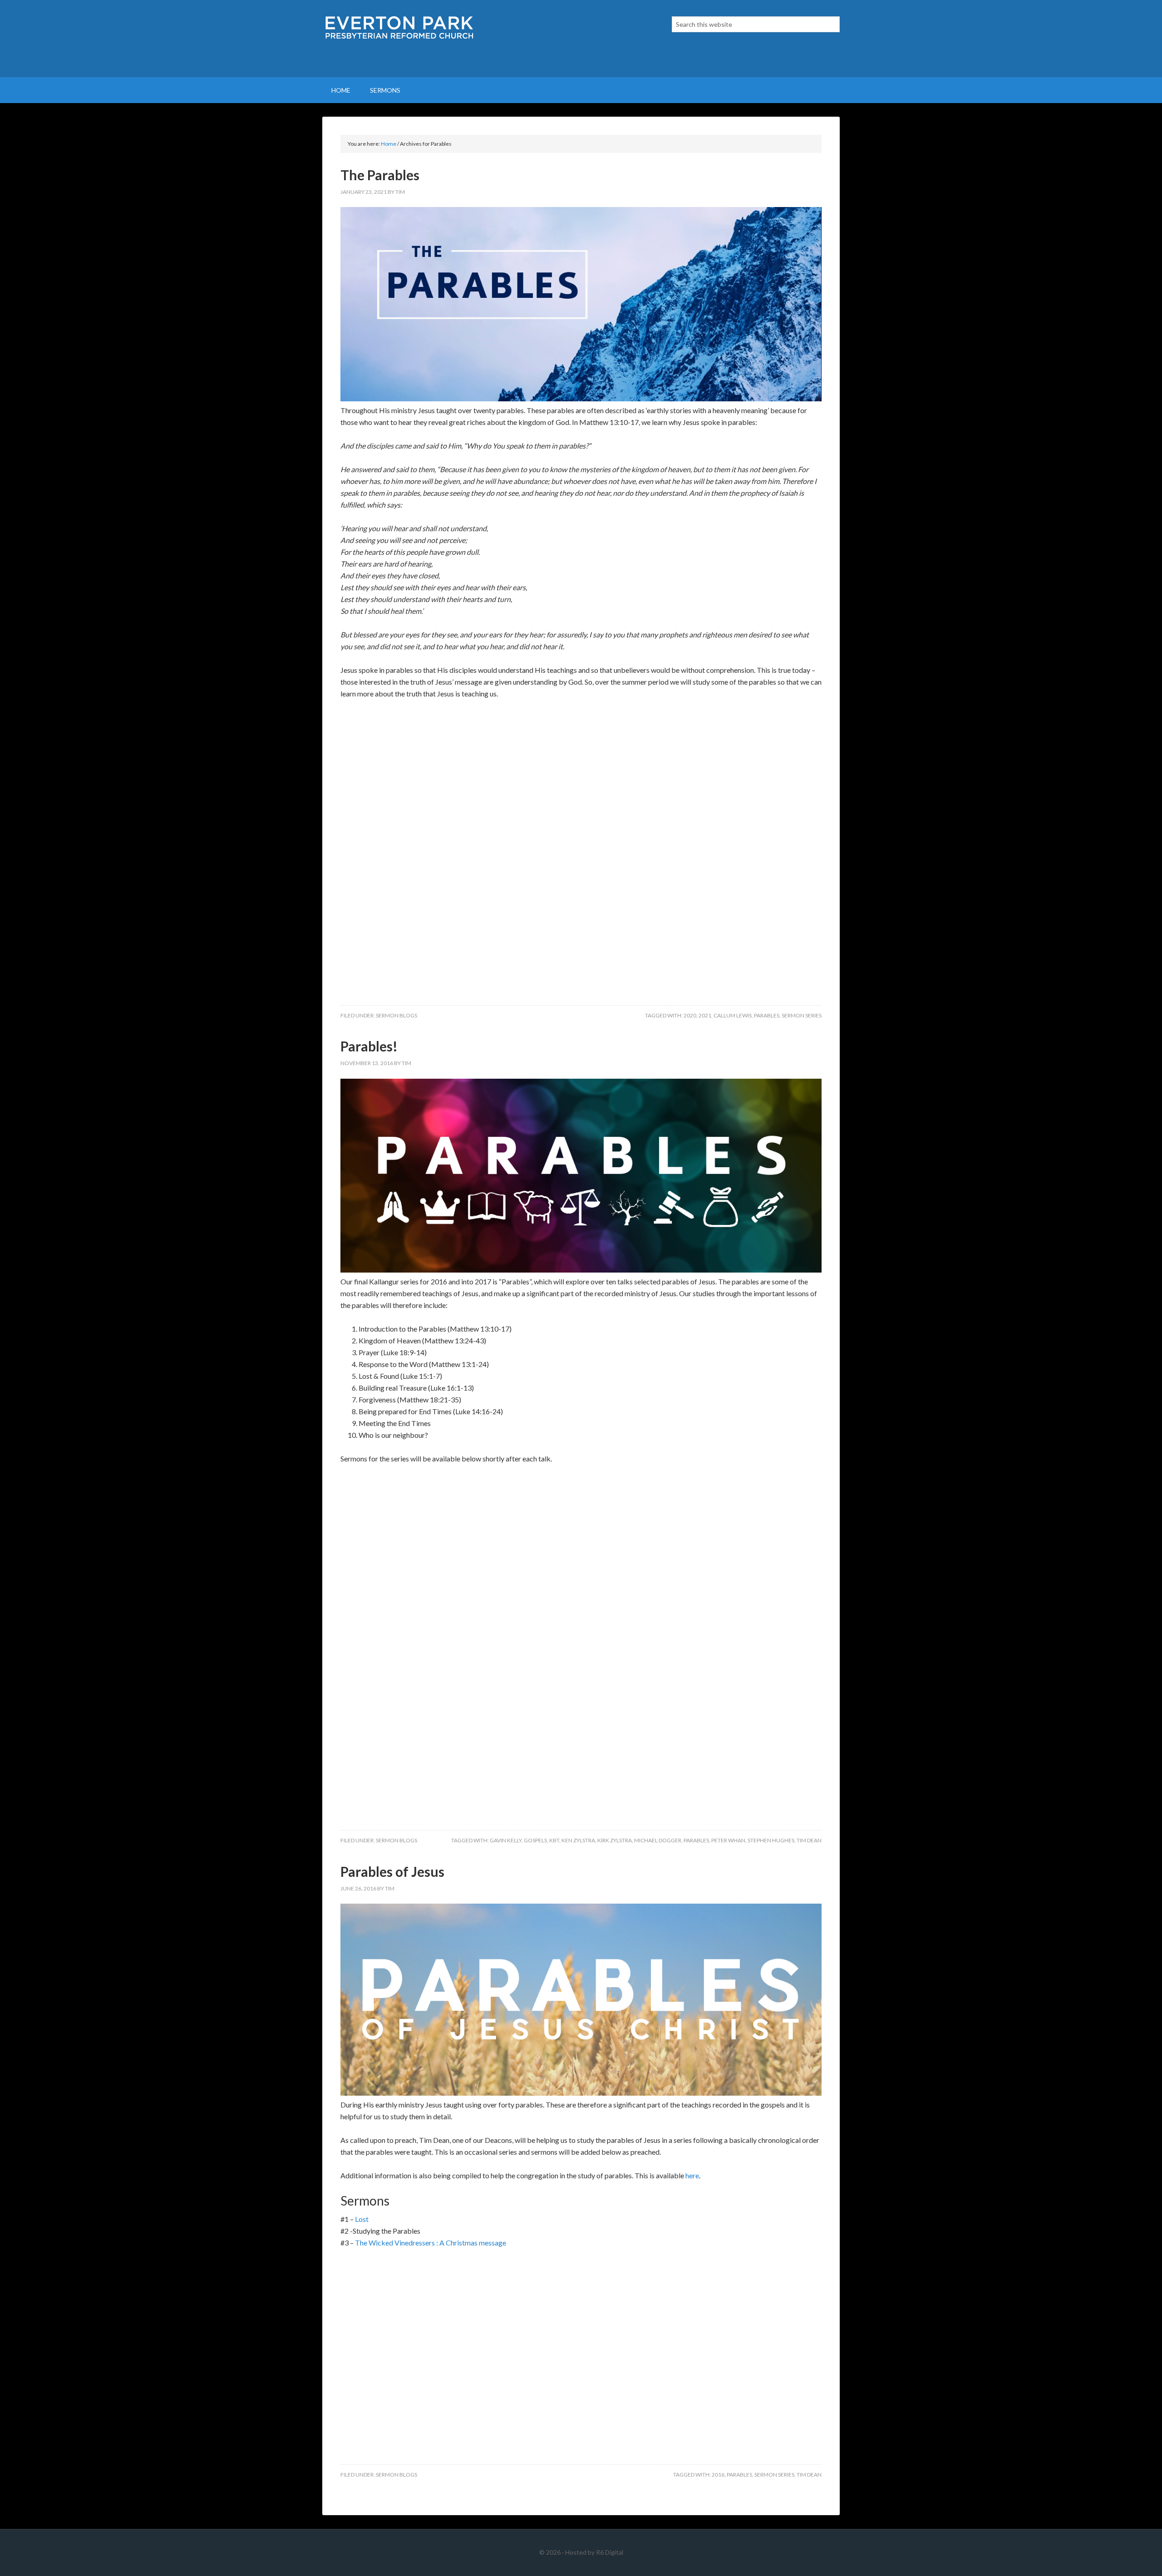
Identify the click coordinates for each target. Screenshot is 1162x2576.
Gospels (535, 1840)
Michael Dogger (658, 1840)
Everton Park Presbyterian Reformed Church (399, 39)
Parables (767, 1015)
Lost (362, 2219)
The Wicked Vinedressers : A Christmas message (431, 2243)
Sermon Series (802, 1015)
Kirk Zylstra (615, 1840)
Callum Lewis (733, 1015)
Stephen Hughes (771, 1840)
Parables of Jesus (392, 1871)
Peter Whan (728, 1840)
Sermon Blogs (396, 1015)
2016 (718, 2475)
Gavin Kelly (506, 1840)
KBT (554, 1840)
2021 (705, 1015)
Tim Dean (809, 1840)
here (692, 2175)
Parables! (369, 1046)
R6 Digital (610, 2552)
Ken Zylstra (578, 1840)
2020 (690, 1015)
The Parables (380, 175)
